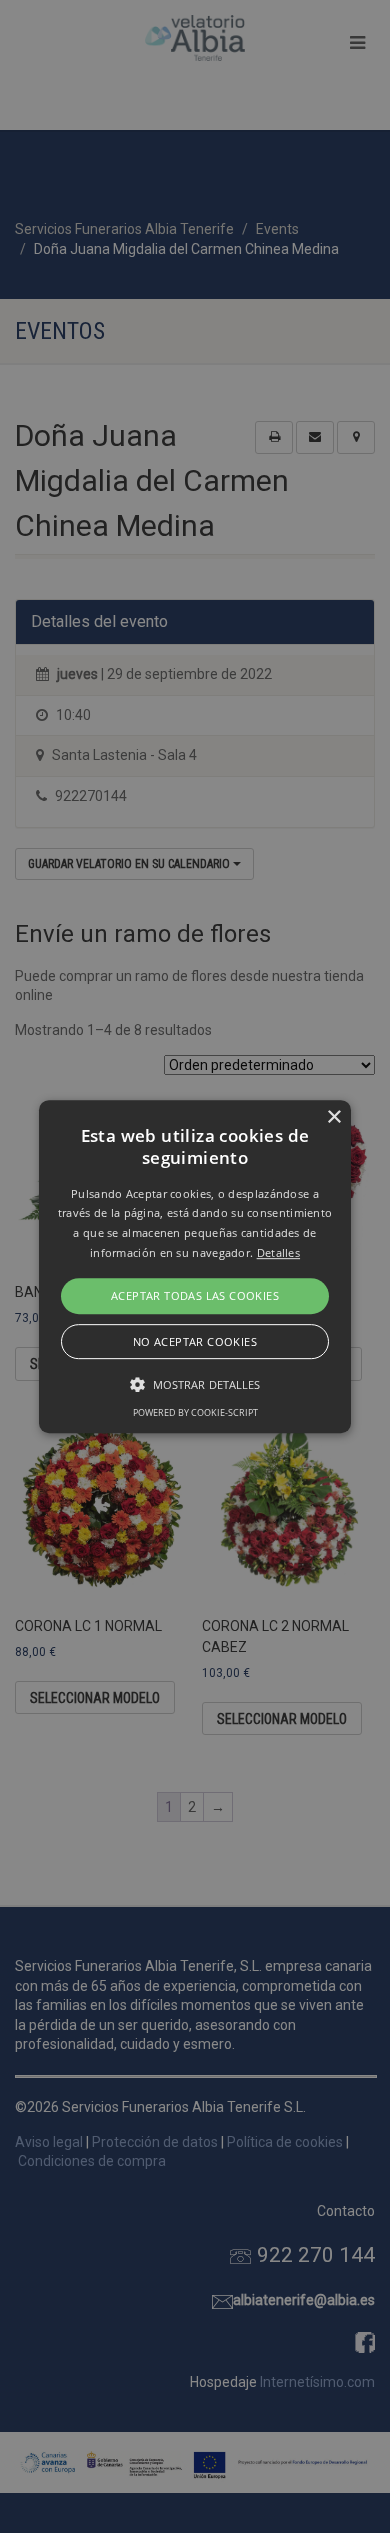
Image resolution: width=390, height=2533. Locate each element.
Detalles (278, 1252)
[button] (195, 1267)
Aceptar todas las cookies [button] (195, 1295)
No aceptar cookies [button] (195, 1341)
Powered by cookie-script (195, 1412)
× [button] (333, 1117)
